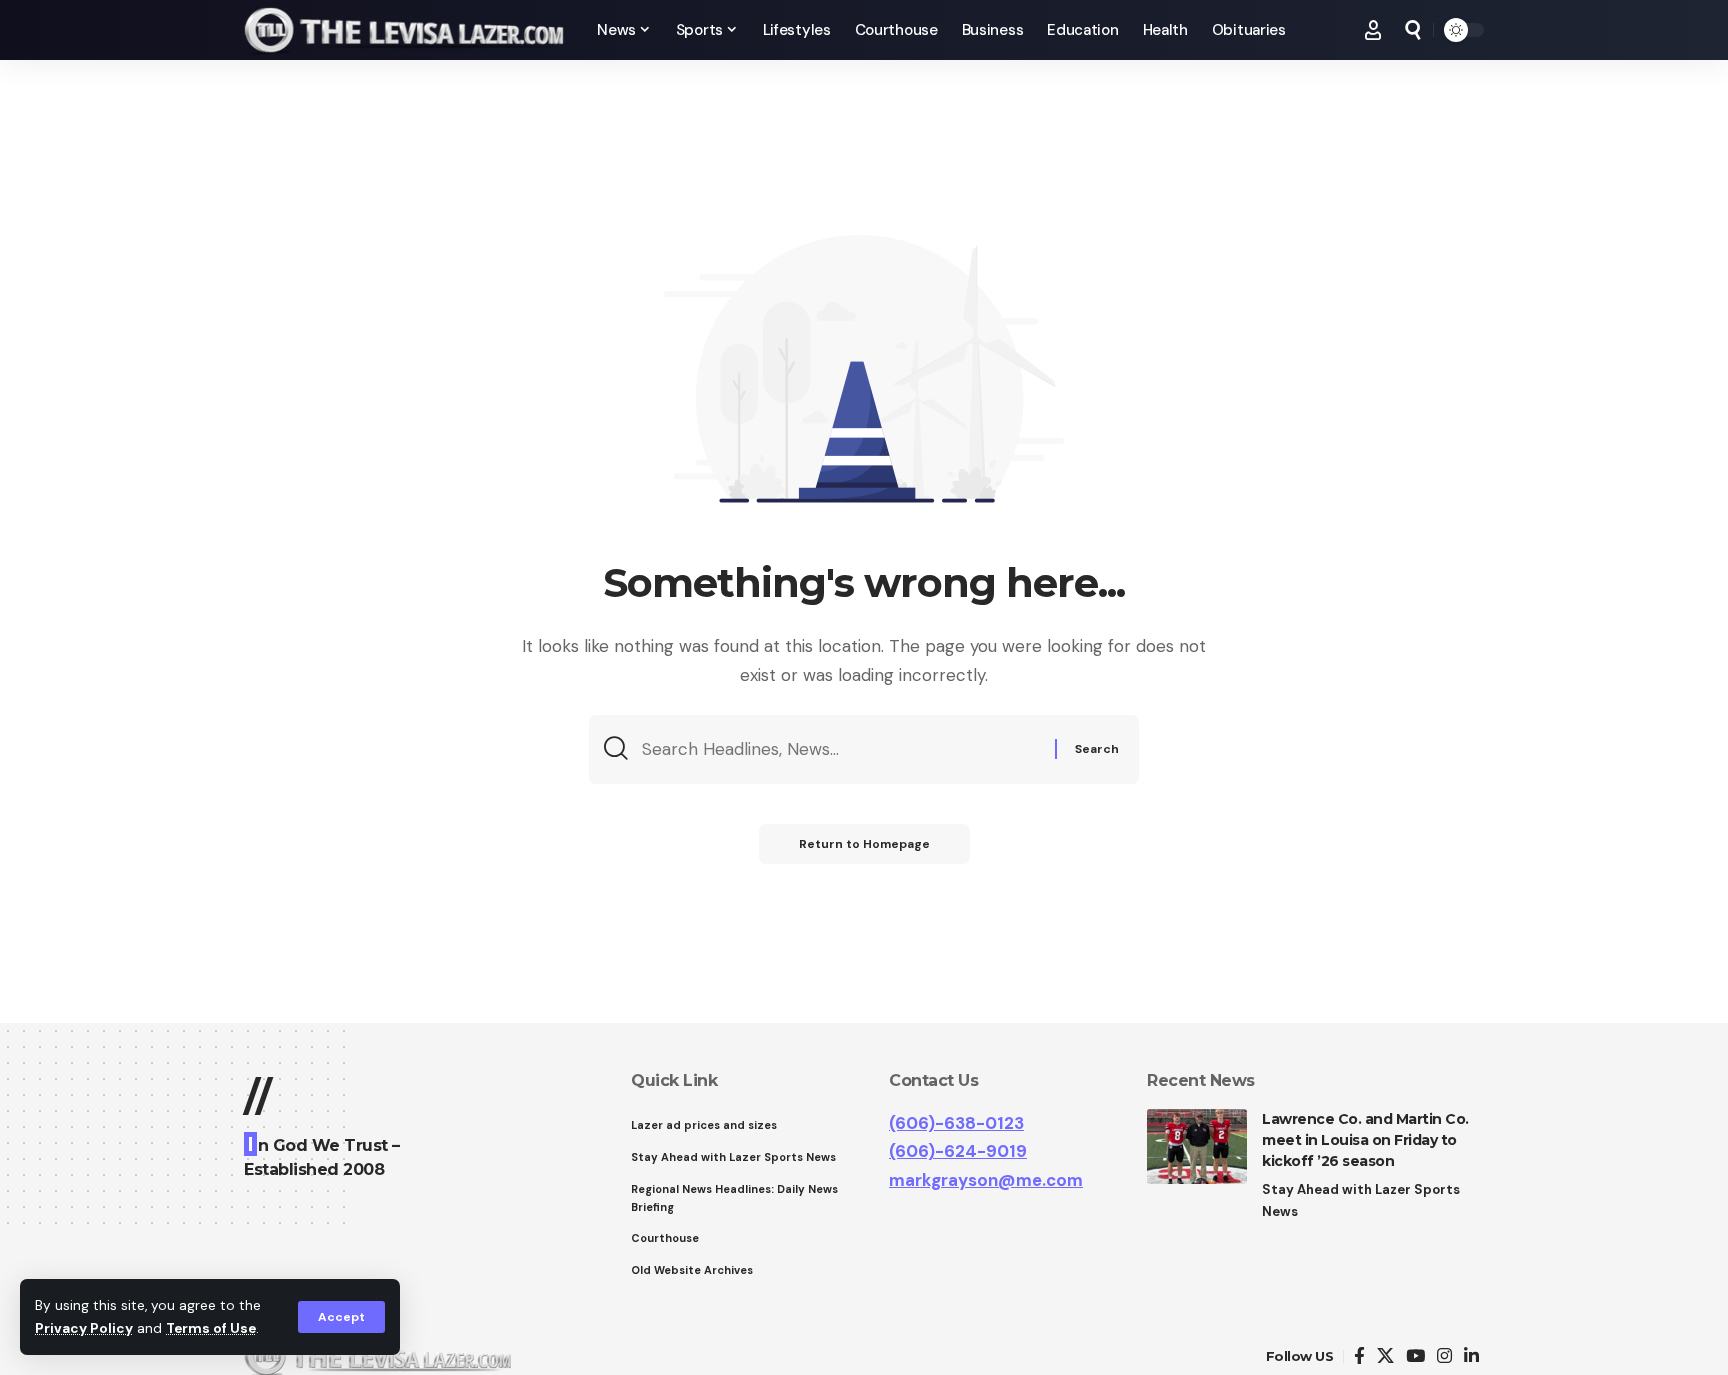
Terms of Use (211, 1328)
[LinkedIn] (1471, 1356)
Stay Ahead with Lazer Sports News (1361, 1200)
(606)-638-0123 (956, 1123)
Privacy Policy (84, 1328)
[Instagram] (1444, 1356)
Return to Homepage (864, 844)
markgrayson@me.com (986, 1180)
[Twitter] (1385, 1356)
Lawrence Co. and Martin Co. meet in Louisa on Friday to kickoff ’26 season (1365, 1140)
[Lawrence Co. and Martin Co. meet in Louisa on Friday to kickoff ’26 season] (1197, 1146)
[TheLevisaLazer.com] (404, 30)
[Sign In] (1373, 30)
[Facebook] (1359, 1356)
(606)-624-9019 (958, 1151)
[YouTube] (1415, 1356)
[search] (1413, 30)
